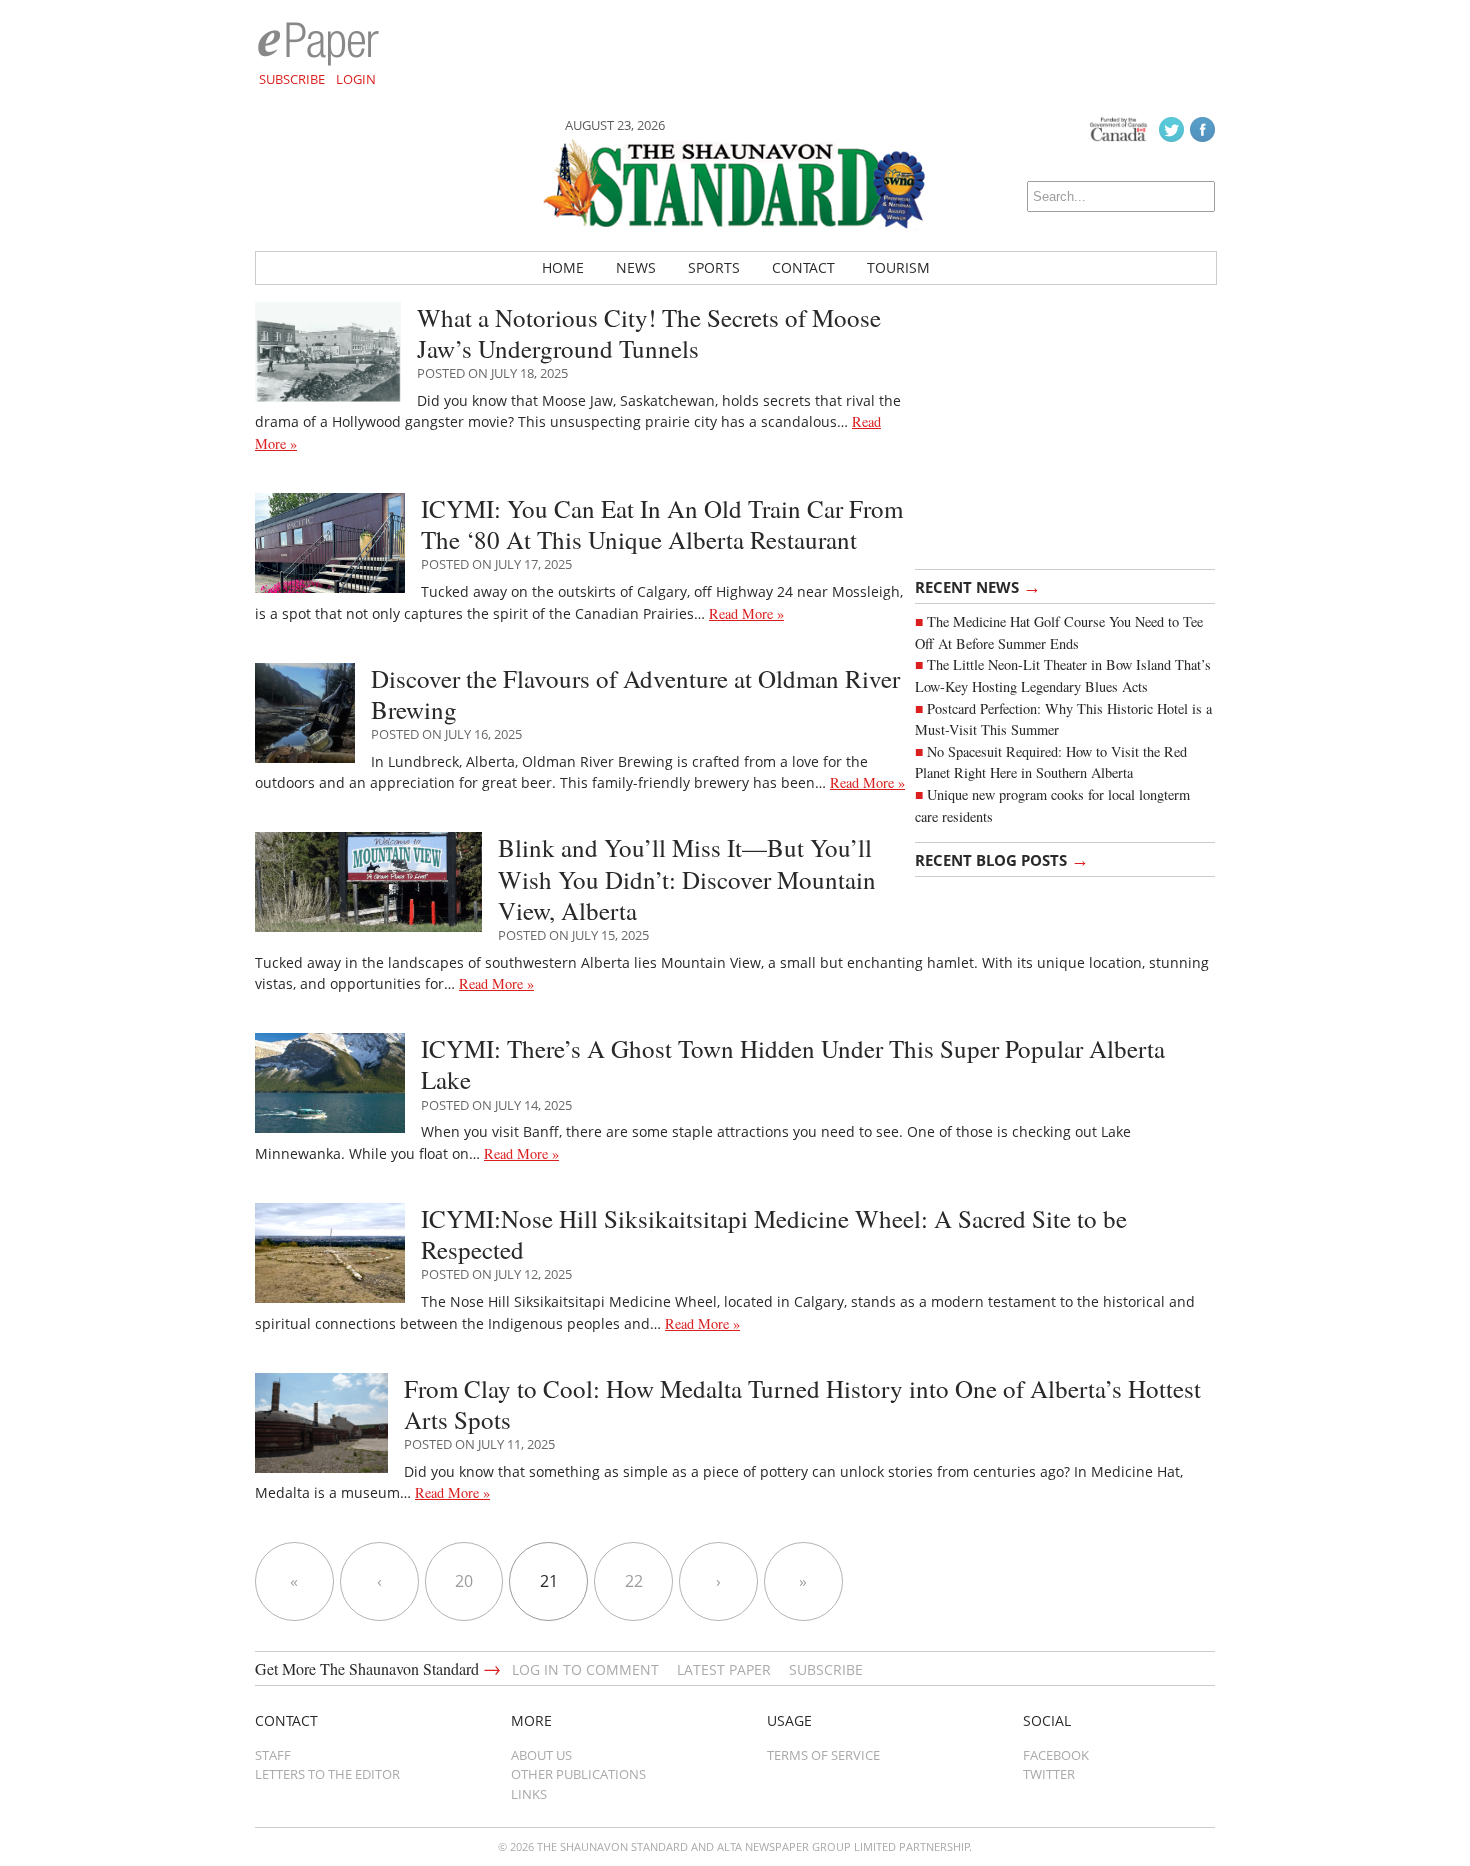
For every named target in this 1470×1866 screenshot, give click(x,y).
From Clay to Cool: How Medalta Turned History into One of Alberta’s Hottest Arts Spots (802, 1404)
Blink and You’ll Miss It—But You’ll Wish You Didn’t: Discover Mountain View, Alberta (687, 879)
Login (356, 79)
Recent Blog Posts (1002, 859)
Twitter (1049, 1774)
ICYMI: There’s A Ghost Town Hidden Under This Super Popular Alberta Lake (793, 1064)
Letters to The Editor (327, 1774)
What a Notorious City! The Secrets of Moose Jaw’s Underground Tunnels (649, 333)
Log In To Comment (585, 1669)
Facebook (1056, 1755)
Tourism (898, 267)
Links (529, 1794)
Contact (803, 267)
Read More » (746, 613)
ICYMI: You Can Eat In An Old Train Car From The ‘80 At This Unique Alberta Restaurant (662, 524)
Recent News (978, 586)
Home (563, 267)
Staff (273, 1755)
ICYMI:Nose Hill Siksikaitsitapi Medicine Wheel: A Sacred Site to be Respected (774, 1234)
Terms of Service (823, 1755)
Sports (714, 267)
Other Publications (578, 1774)
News (636, 267)
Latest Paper (724, 1669)
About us (541, 1755)
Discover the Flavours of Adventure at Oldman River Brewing (635, 694)
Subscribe (292, 79)
